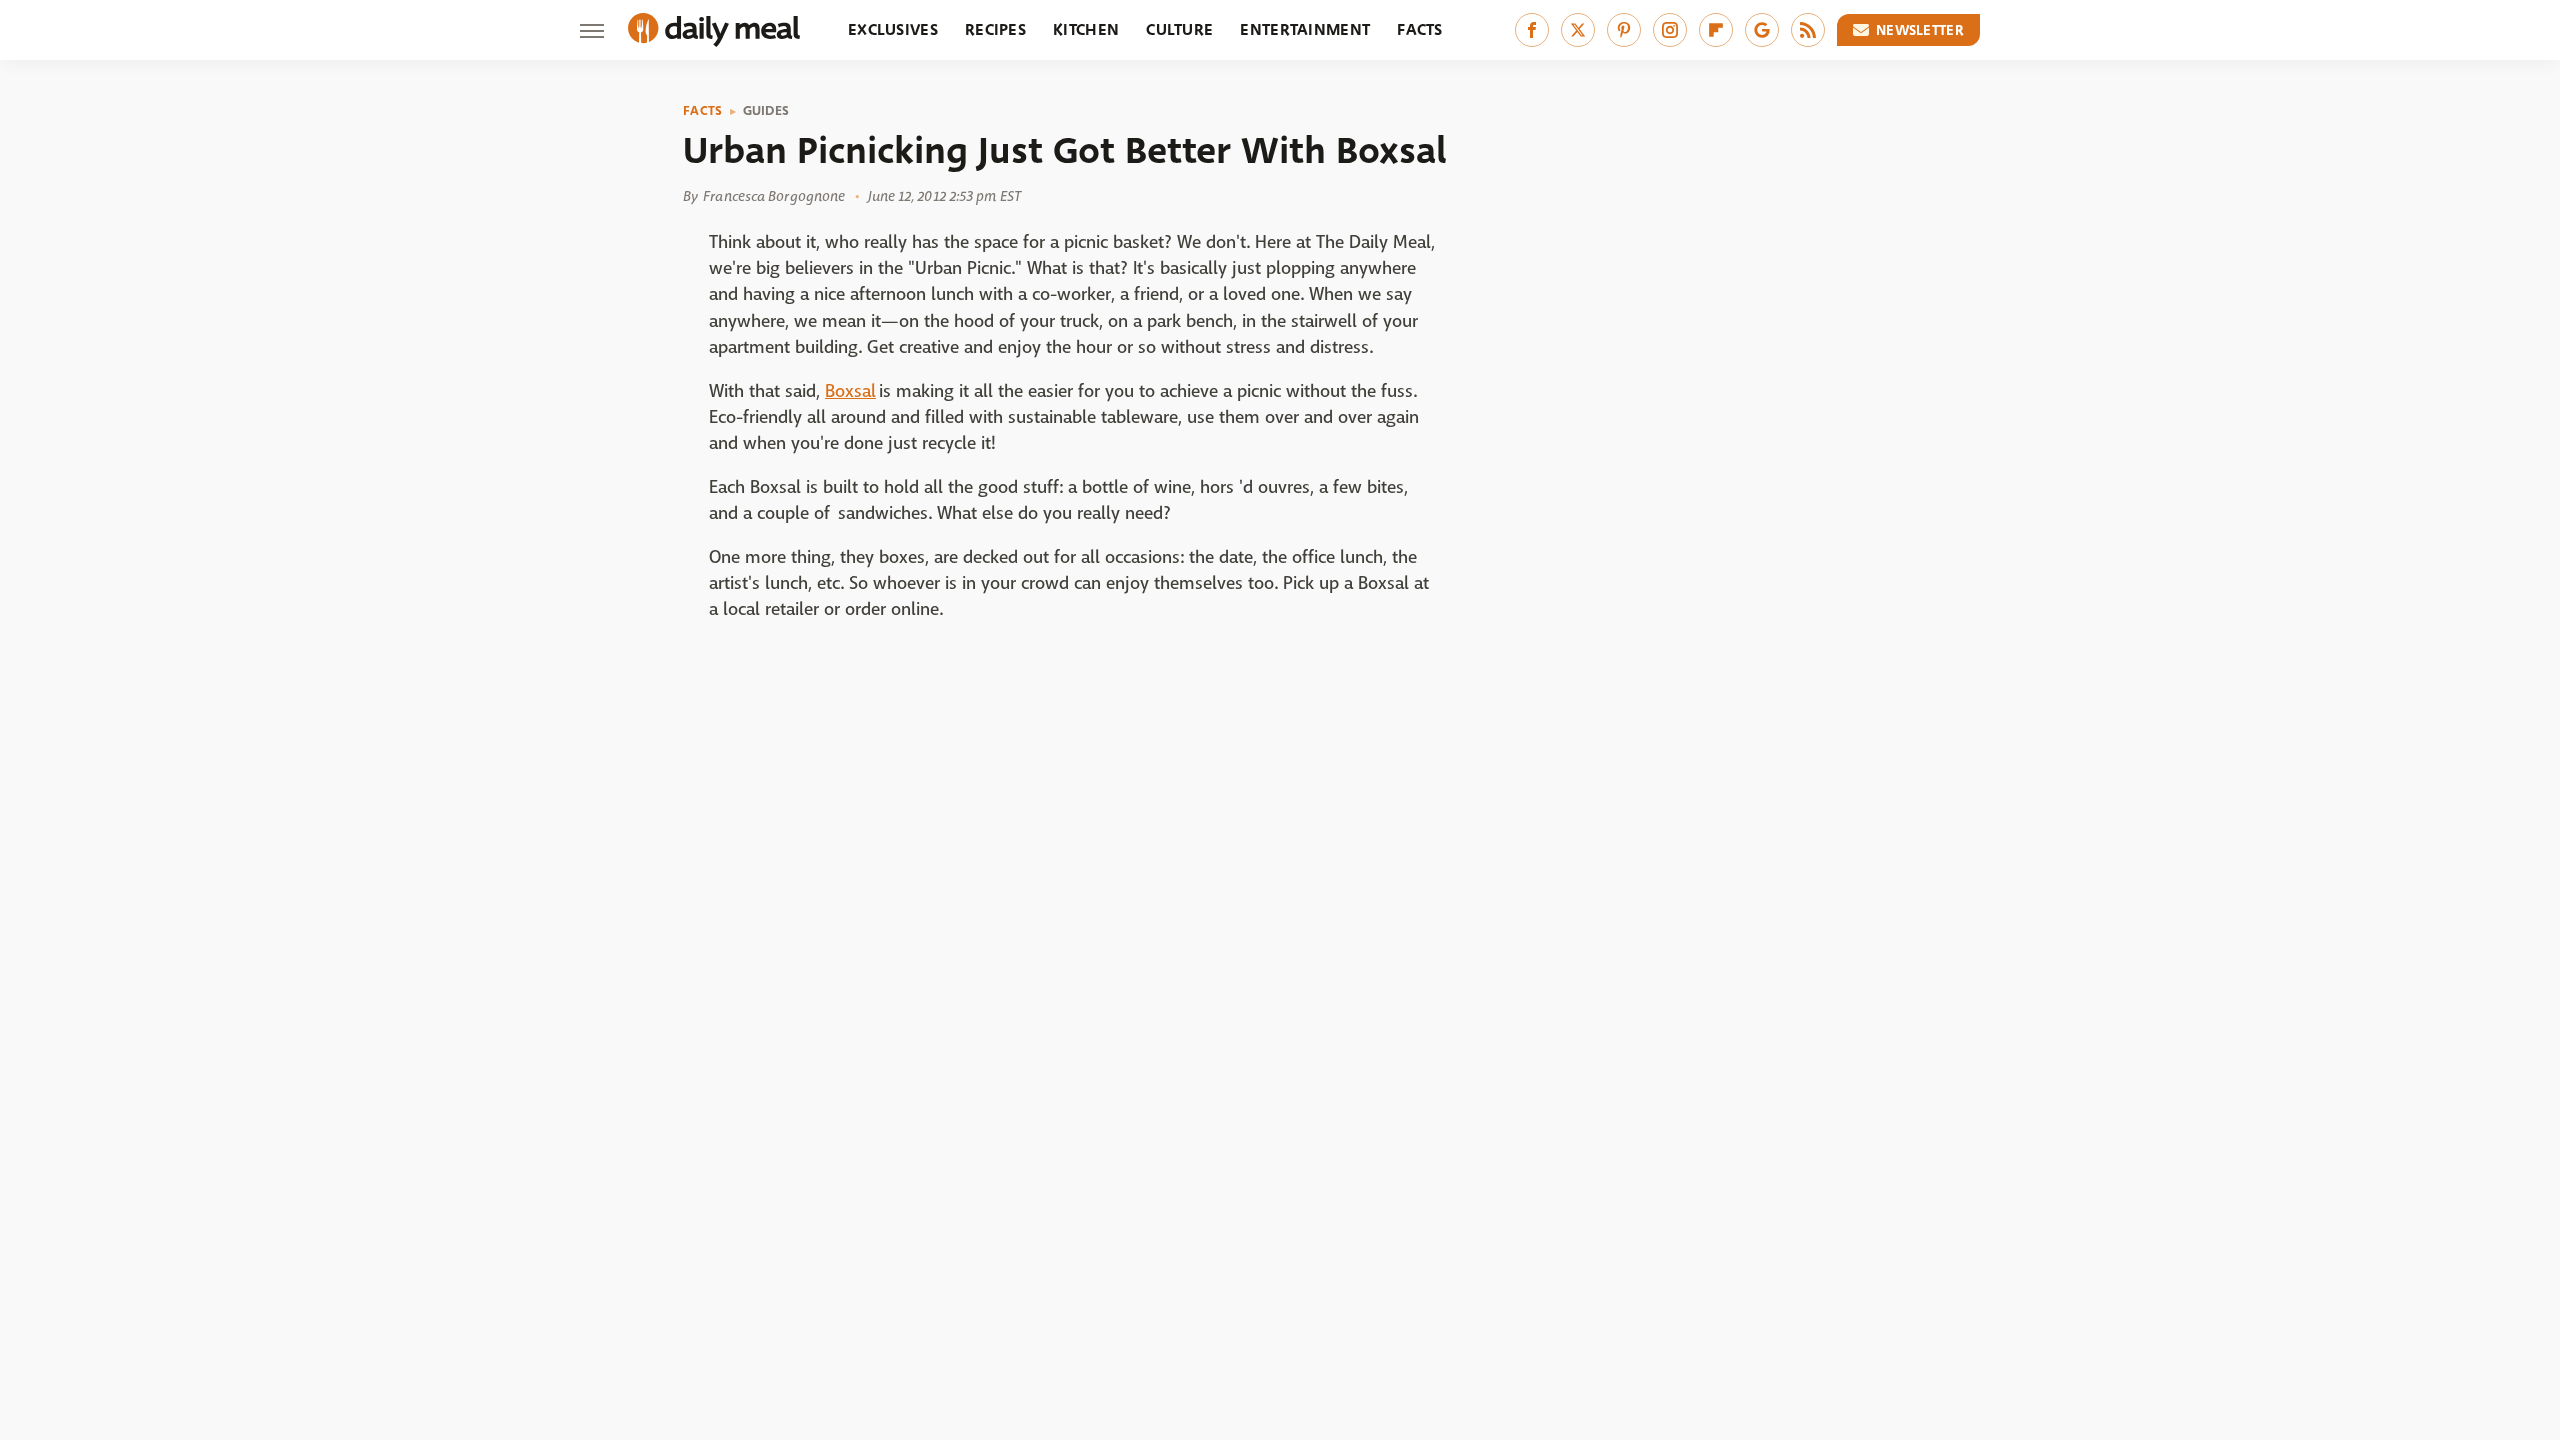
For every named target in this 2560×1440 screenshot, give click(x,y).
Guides (766, 111)
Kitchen (1086, 29)
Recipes (995, 29)
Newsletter (1920, 30)
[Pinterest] (1624, 30)
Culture (1179, 29)
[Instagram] (1670, 30)
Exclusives (893, 29)
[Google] (1762, 30)
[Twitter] (1578, 30)
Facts (1420, 29)
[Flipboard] (1716, 30)
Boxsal (850, 391)
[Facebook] (1532, 30)
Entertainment (1305, 29)
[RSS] (1808, 30)
